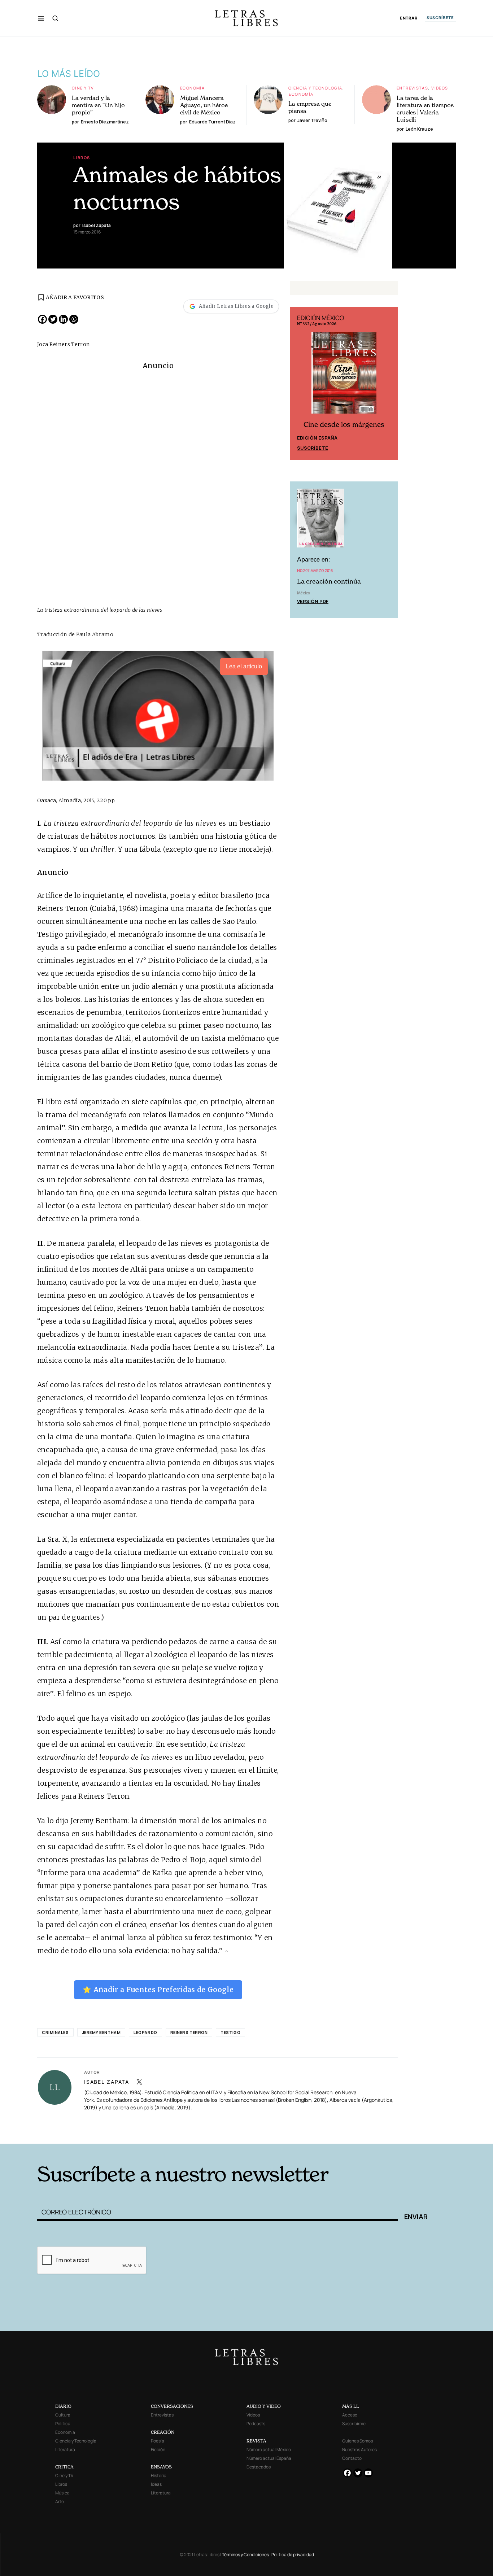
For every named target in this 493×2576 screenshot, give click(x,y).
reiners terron (189, 2032)
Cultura (63, 2415)
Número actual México (269, 2450)
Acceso (350, 2415)
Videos (440, 88)
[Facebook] (42, 319)
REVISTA (256, 2441)
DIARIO (63, 2406)
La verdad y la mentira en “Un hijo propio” (98, 105)
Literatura (65, 2450)
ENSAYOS (161, 2467)
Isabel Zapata (107, 2082)
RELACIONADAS (135, 2133)
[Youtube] (368, 2473)
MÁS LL (351, 2406)
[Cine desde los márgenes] (344, 376)
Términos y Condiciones (245, 2555)
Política (63, 2424)
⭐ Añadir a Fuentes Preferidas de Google (158, 1990)
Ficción (158, 2450)
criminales (55, 2032)
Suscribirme (354, 2424)
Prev (299, 383)
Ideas (156, 2484)
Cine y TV (83, 88)
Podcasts (256, 2424)
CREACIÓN (163, 2432)
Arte (60, 2501)
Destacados (259, 2467)
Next (389, 383)
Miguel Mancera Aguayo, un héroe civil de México (204, 105)
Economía (192, 88)
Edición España (317, 438)
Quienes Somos (357, 2441)
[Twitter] (53, 319)
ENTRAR (409, 18)
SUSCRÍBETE (440, 18)
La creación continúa (329, 581)
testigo (230, 2032)
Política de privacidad (293, 2555)
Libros (82, 158)
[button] (41, 18)
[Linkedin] (63, 319)
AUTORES (344, 2133)
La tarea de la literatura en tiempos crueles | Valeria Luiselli (425, 109)
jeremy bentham (101, 2032)
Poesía (158, 2441)
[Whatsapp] (74, 319)
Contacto (352, 2458)
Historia (159, 2475)
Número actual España (269, 2458)
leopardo (145, 2032)
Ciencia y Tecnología (315, 88)
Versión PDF (313, 601)
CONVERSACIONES (172, 2406)
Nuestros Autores (359, 2450)
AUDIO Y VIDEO (264, 2406)
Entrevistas (412, 88)
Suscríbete (313, 448)
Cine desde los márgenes (344, 425)
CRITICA (64, 2467)
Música (62, 2493)
